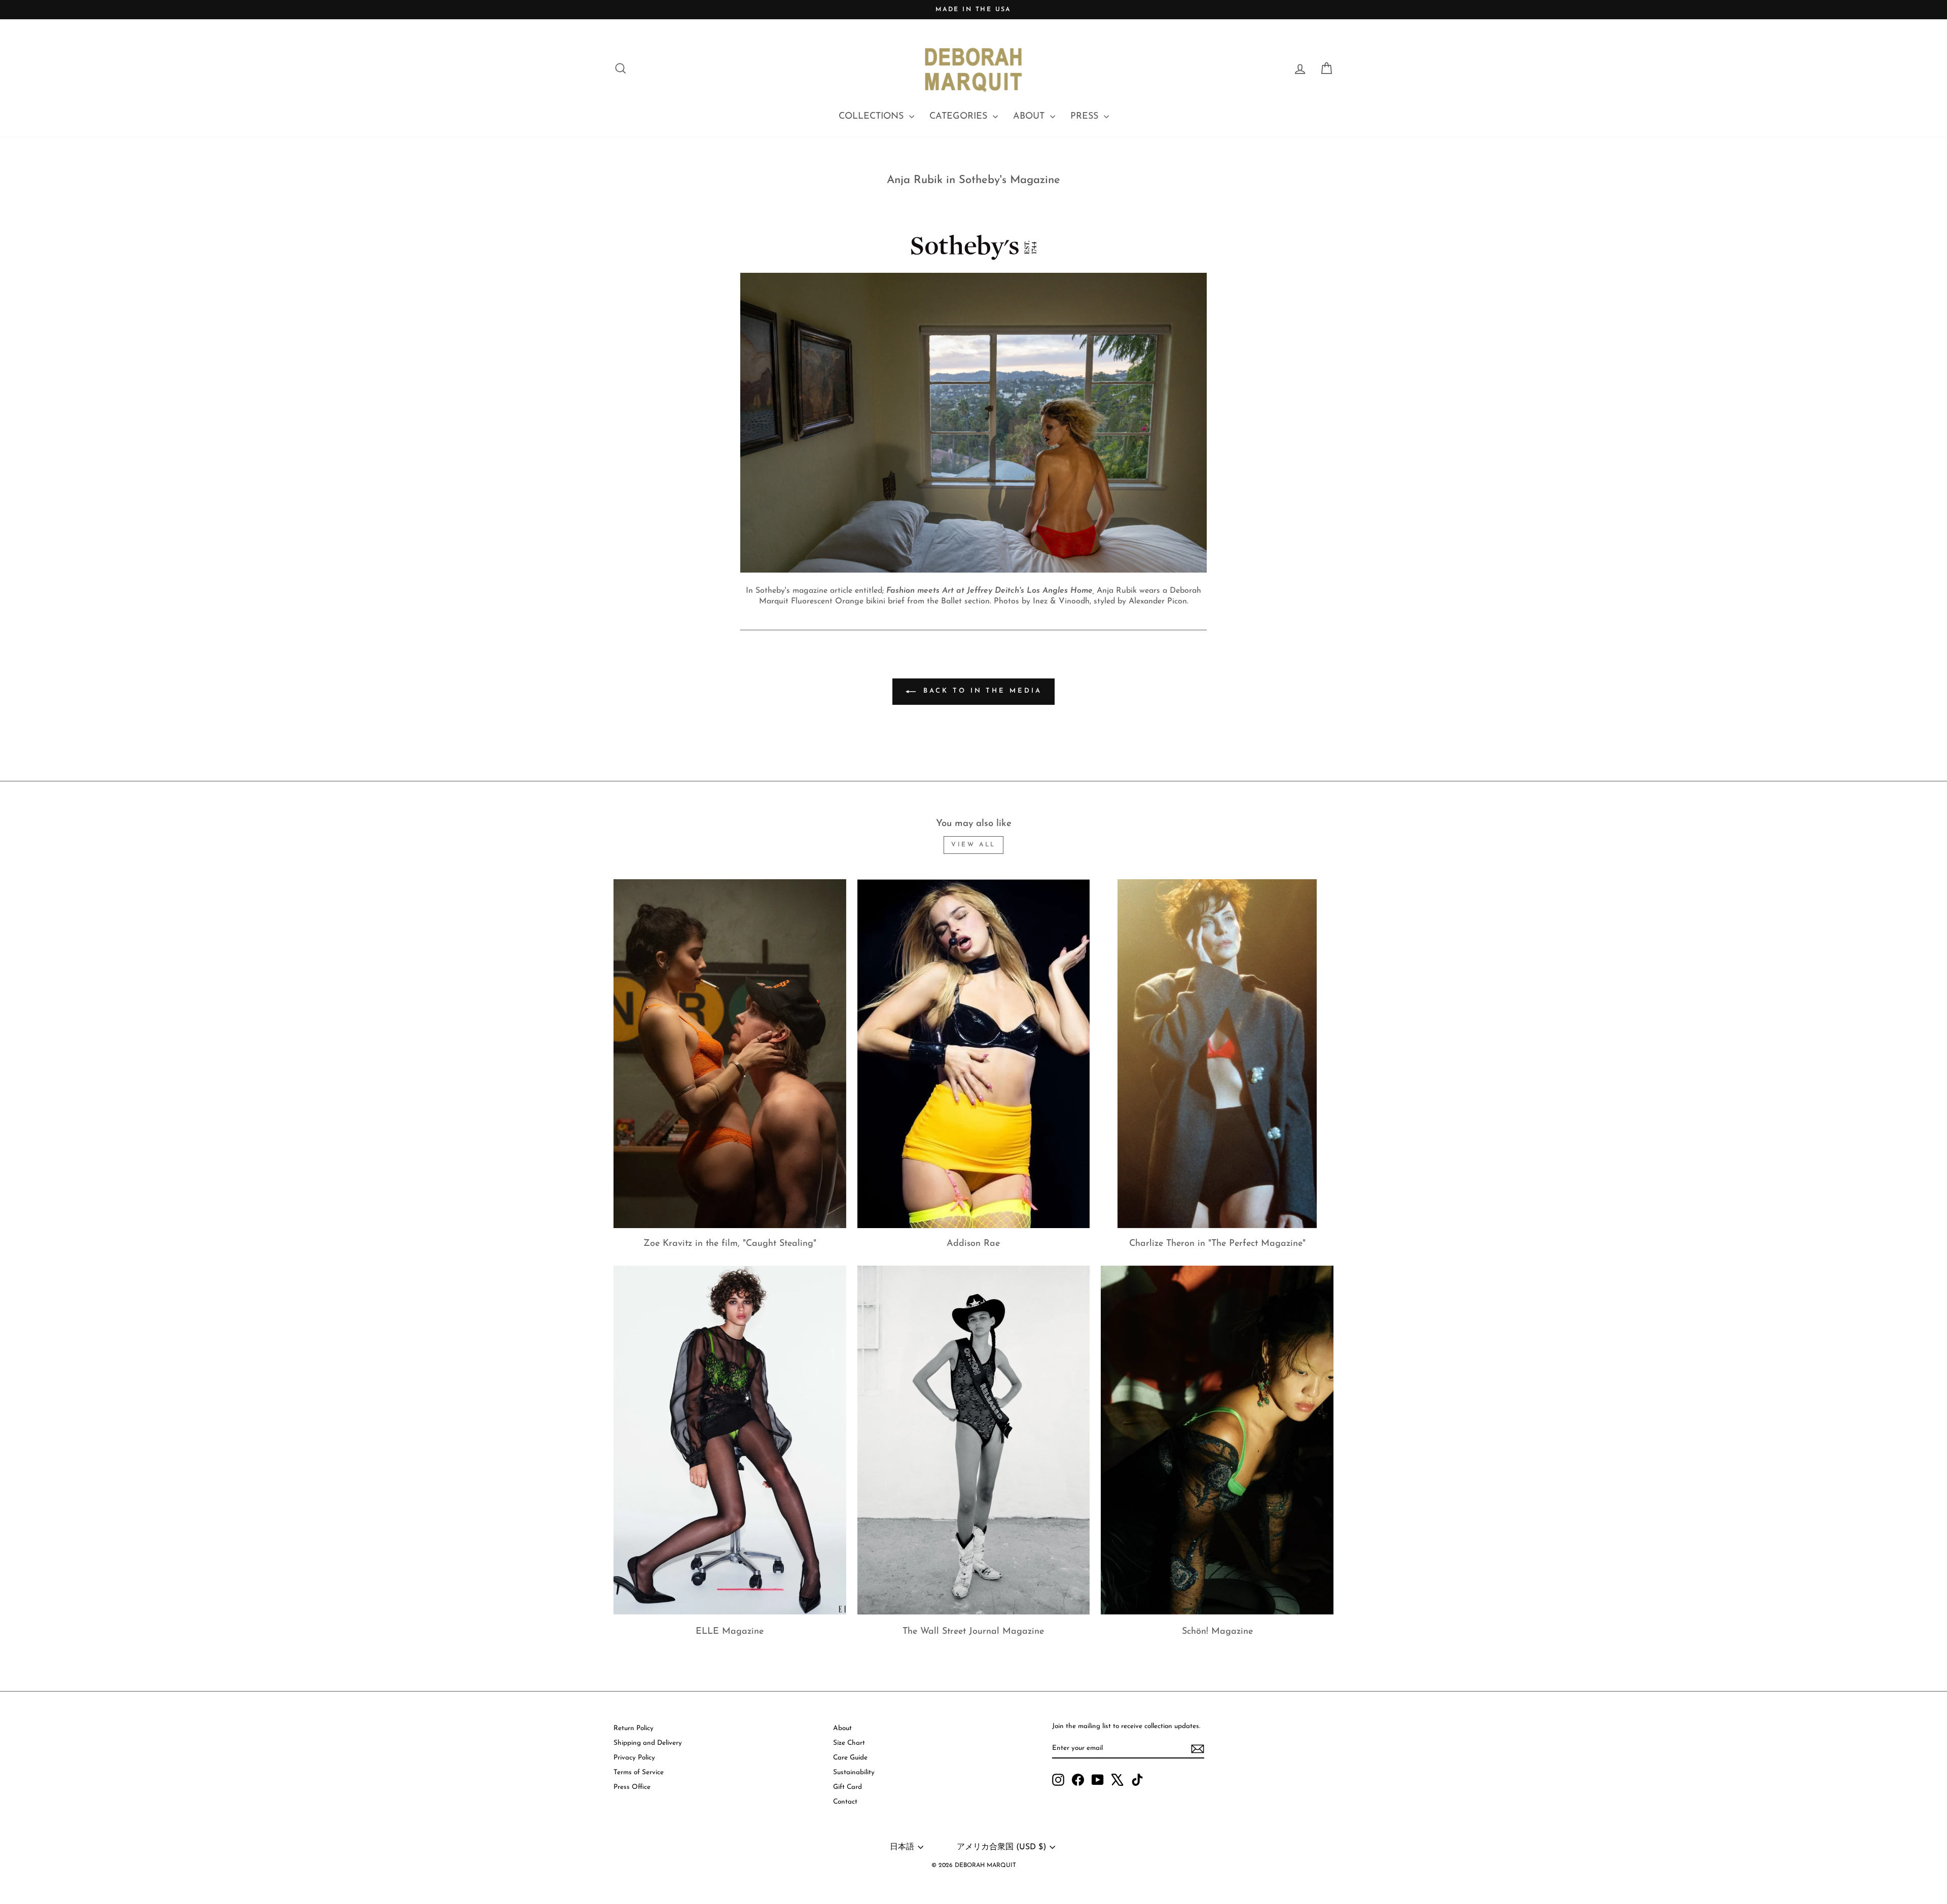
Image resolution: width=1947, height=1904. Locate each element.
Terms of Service (639, 1772)
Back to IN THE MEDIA (981, 691)
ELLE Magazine (730, 1632)
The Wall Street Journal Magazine (973, 1632)
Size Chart (849, 1743)
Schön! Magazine (1217, 1632)
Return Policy (634, 1728)
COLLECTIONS (873, 117)
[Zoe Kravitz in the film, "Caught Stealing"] (730, 1054)
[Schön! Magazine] (1217, 1440)
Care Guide (850, 1758)
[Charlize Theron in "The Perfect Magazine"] (1217, 1054)
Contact (845, 1802)
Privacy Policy (634, 1758)
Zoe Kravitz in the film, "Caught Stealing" (730, 1244)
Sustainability (854, 1772)
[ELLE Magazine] (730, 1440)
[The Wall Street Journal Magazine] (974, 1440)
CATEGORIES (960, 117)
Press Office (632, 1787)
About (842, 1728)
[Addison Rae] (974, 1054)
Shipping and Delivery (648, 1743)
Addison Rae (973, 1244)
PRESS (1086, 117)
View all (974, 845)
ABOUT (1030, 117)
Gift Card (848, 1787)
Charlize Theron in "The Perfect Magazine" (1217, 1244)
